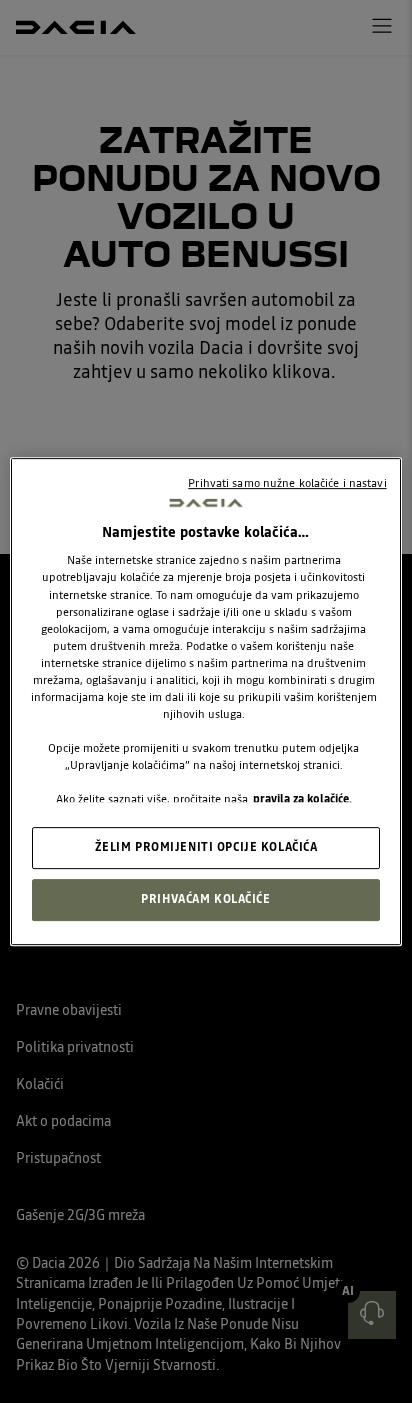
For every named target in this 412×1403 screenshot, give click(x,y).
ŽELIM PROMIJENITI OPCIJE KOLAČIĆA (206, 848)
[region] (205, 702)
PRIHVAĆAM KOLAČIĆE (205, 899)
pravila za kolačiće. (302, 799)
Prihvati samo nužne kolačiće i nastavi (287, 483)
